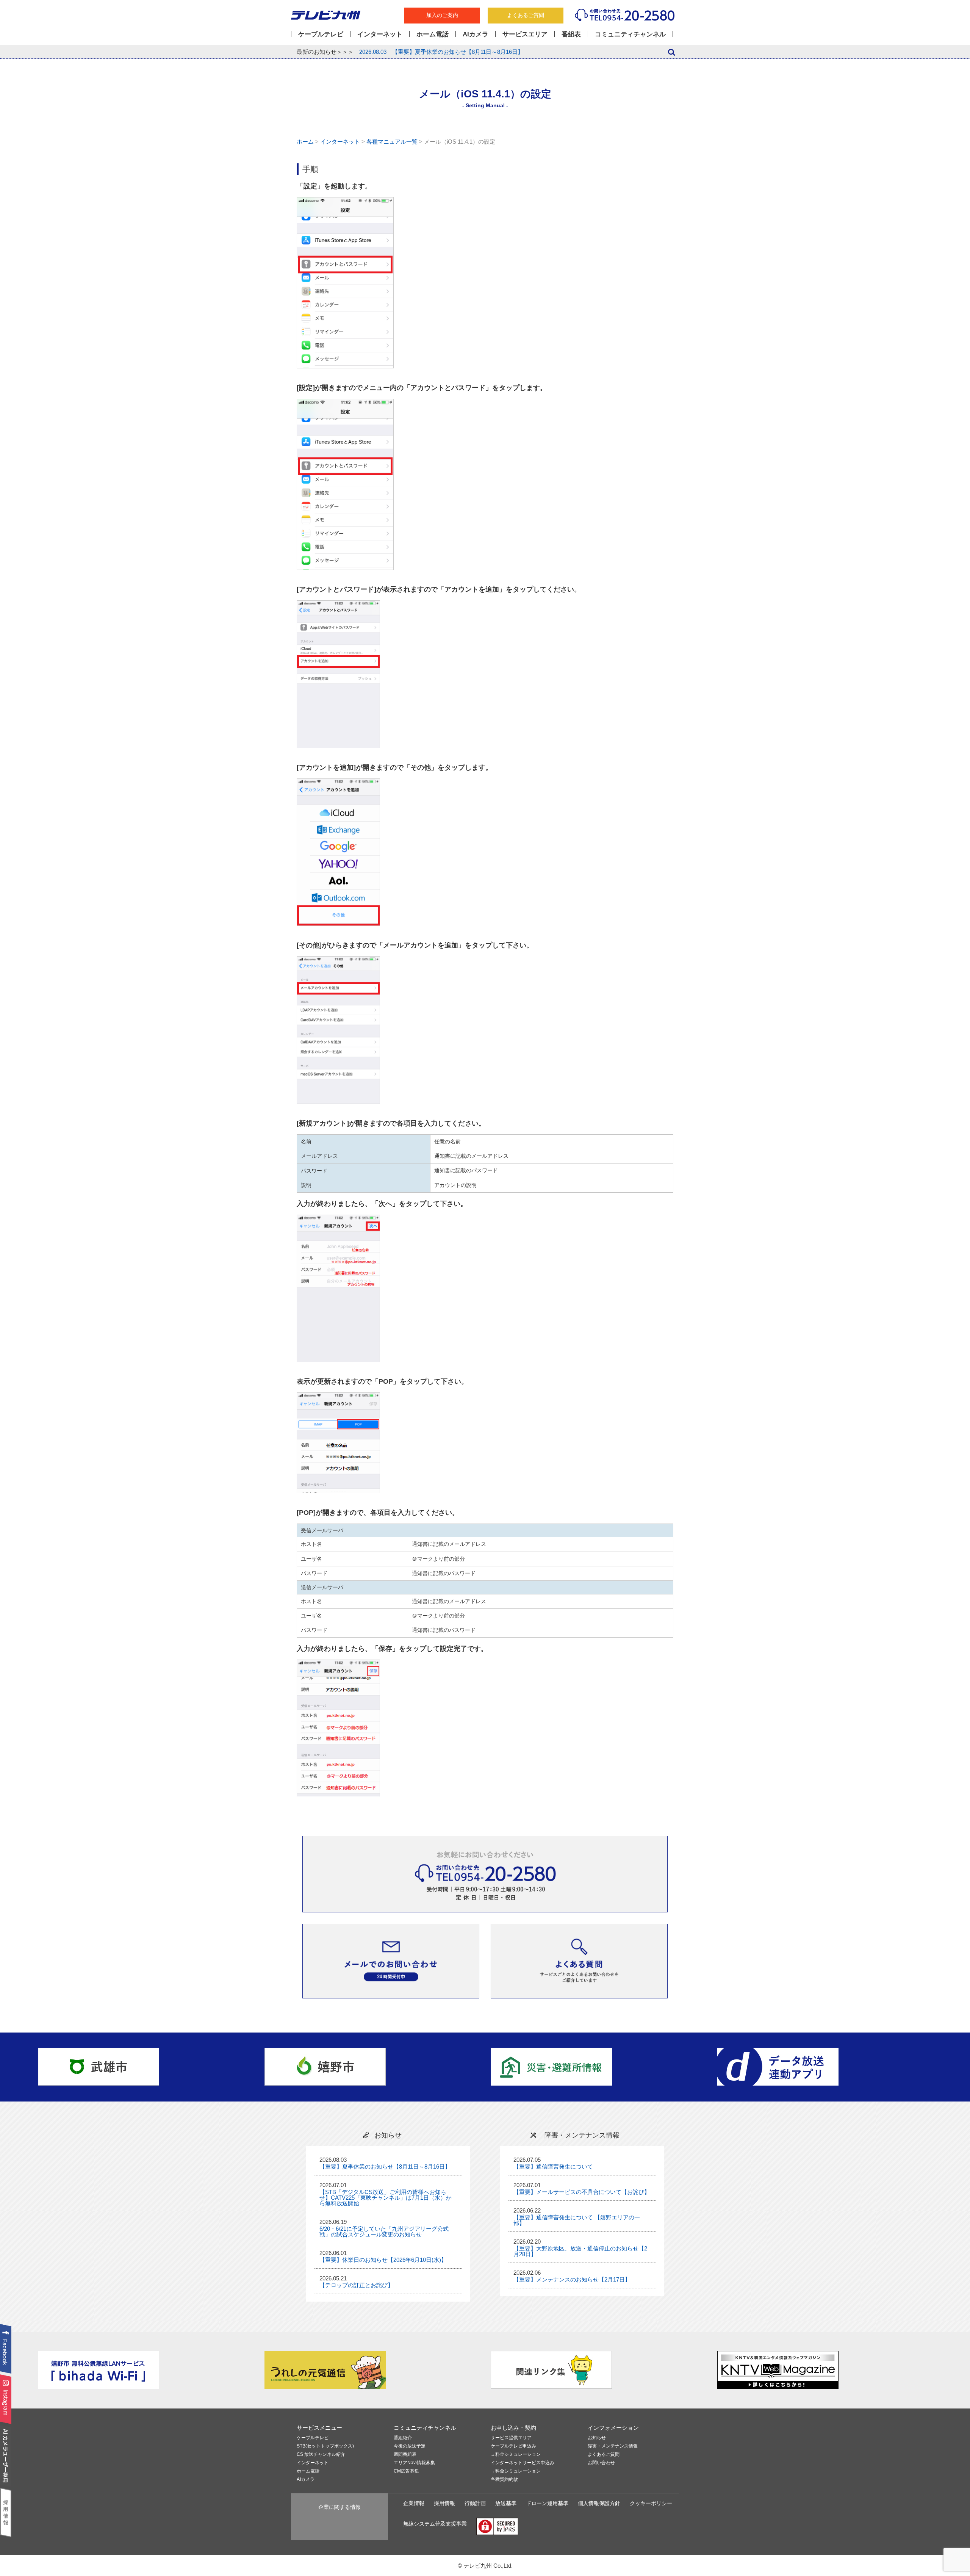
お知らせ (597, 2438)
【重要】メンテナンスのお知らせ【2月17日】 (572, 2279)
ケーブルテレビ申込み (513, 2446)
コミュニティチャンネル (630, 34)
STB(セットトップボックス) (325, 2446)
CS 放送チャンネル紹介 (321, 2455)
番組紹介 (403, 2438)
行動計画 (475, 2503)
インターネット (380, 34)
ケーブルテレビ (321, 34)
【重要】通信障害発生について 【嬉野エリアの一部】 (577, 2220)
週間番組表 (405, 2455)
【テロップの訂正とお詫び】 (356, 2285)
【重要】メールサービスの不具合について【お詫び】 (582, 2192)
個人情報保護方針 (599, 2503)
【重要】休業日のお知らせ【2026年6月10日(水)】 (383, 2260)
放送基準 (506, 2503)
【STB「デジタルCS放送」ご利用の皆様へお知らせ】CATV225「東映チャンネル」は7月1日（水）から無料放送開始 (386, 2198)
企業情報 (414, 2503)
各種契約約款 (504, 2480)
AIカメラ (476, 34)
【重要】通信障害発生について (553, 2167)
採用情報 (444, 2503)
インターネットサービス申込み (523, 2463)
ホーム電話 (433, 34)
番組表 (571, 34)
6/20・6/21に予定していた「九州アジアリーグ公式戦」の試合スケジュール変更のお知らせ (384, 2231)
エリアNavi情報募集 (414, 2463)
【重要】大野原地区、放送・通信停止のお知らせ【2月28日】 (580, 2251)
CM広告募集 (406, 2471)
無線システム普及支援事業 (435, 2524)
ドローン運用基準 (547, 2503)
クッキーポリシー (651, 2503)
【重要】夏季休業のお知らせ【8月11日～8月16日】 (441, 52)
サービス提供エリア (511, 2438)
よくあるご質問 (526, 15)
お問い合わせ (601, 2463)
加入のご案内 (442, 15)
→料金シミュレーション (516, 2455)
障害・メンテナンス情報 (613, 2446)
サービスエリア (525, 34)
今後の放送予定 (410, 2446)
